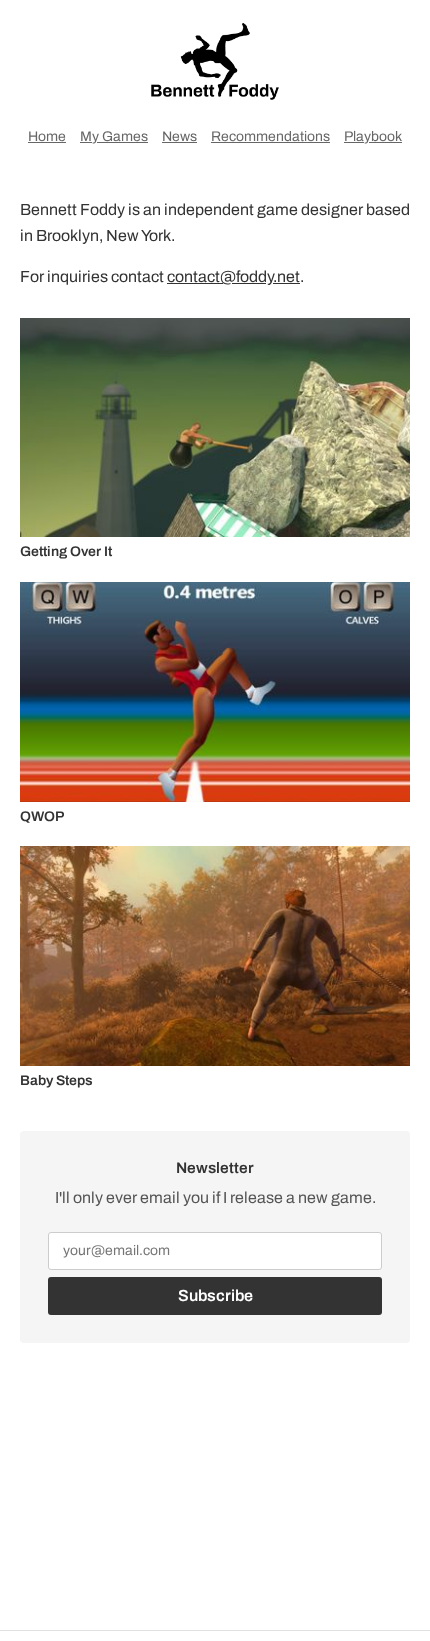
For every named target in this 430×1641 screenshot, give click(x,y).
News (179, 136)
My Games (114, 136)
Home (47, 136)
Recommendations (270, 136)
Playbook (373, 136)
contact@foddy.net (233, 276)
